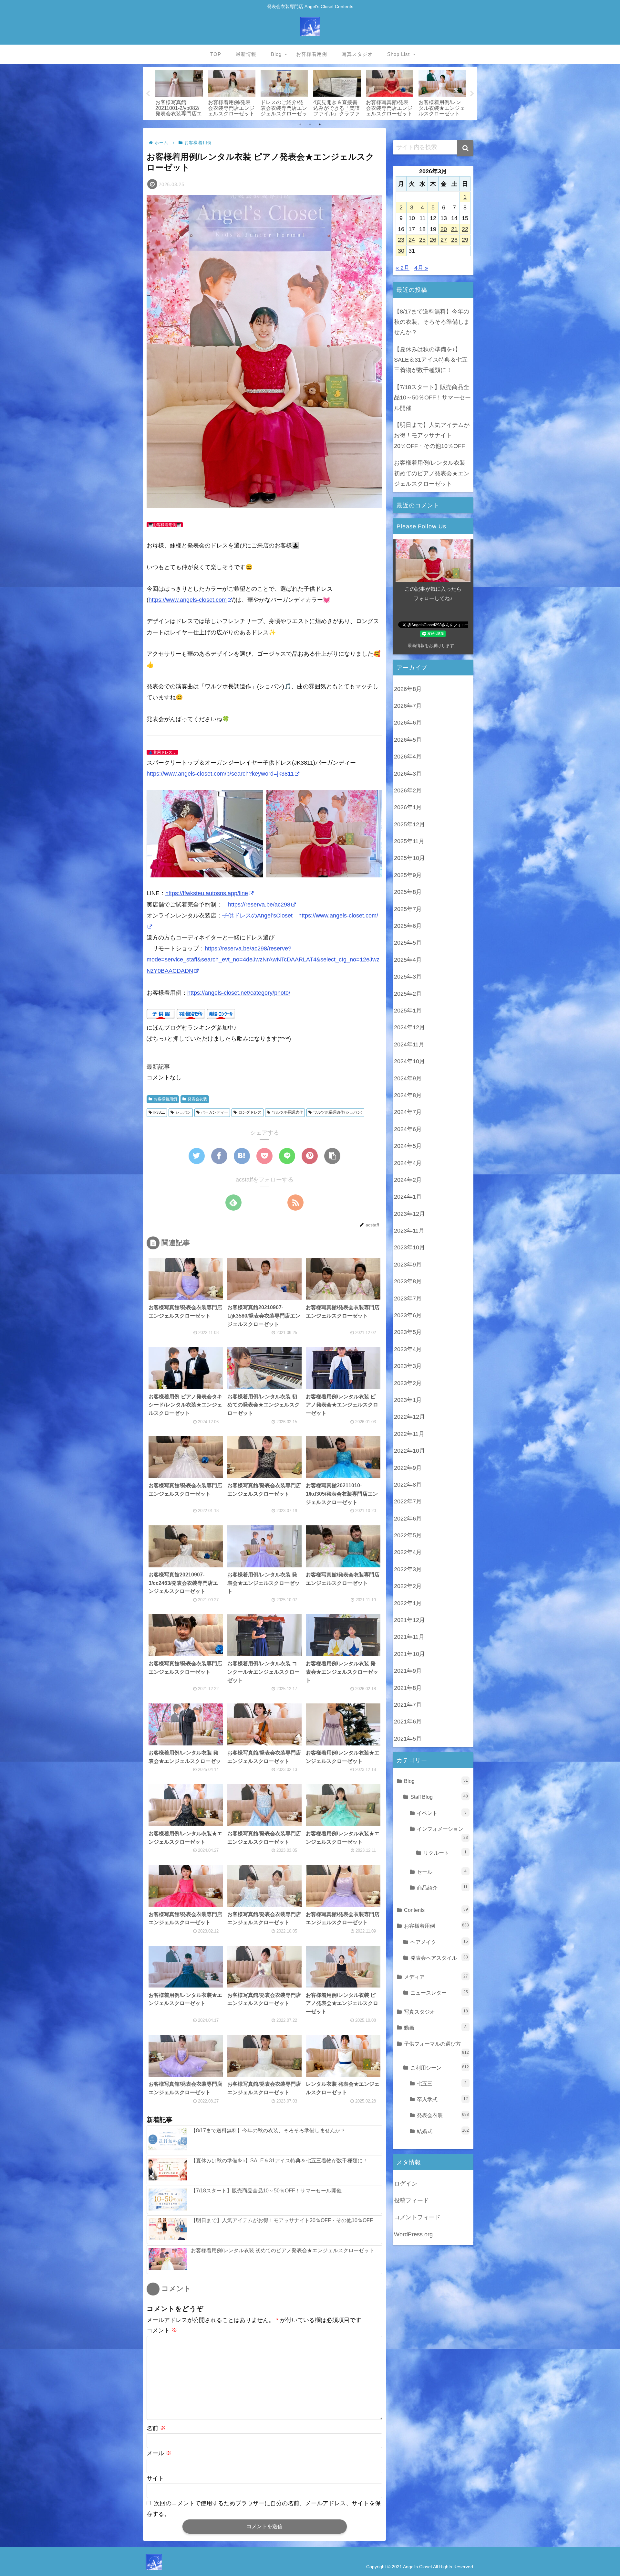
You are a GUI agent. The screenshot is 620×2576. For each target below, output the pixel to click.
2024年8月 (408, 1095)
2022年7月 (408, 1501)
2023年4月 (408, 1349)
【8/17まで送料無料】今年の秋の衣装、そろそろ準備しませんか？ (432, 322)
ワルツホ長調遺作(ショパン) (338, 1112)
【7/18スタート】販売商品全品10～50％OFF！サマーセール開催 (432, 398)
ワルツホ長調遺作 (287, 1112)
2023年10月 (409, 1247)
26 (433, 240)
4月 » (421, 268)
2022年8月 (408, 1485)
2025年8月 (408, 892)
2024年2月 (408, 1180)
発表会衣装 (197, 1099)
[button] (465, 148)
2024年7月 (408, 1112)
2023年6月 (408, 1315)
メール (159, 2453)
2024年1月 (408, 1197)
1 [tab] (300, 124)
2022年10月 (409, 1451)
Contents (436, 1910)
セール (442, 1872)
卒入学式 (442, 2099)
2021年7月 (408, 1705)
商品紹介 (442, 1888)
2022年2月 (408, 1586)
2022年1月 (408, 1603)
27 (444, 240)
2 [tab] (310, 124)
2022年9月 (408, 1468)
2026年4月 (408, 757)
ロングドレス (250, 1112)
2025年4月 (408, 960)
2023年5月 (408, 1332)
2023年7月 (408, 1299)
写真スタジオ (436, 2012)
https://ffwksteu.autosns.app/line (207, 893)
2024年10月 (409, 1061)
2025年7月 (408, 909)
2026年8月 (408, 689)
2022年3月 (408, 1569)
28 (454, 240)
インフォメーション (442, 1833)
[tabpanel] (179, 92)
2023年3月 (408, 1366)
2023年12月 (409, 1214)
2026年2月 (408, 790)
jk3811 (159, 1112)
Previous (148, 94)
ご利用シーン (440, 2068)
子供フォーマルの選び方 (436, 2048)
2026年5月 (408, 740)
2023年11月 (409, 1231)
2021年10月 (409, 1654)
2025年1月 (408, 1011)
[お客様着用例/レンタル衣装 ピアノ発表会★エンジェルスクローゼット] (242, 1156)
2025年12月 (409, 824)
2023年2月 (408, 1383)
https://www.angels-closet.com (188, 600)
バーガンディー (214, 1112)
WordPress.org (413, 2234)
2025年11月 (409, 841)
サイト (155, 2478)
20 (444, 229)
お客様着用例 (165, 1099)
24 (412, 240)
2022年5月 (408, 1535)
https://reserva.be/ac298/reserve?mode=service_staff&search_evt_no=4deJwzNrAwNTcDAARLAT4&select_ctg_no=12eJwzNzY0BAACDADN (263, 959)
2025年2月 (408, 994)
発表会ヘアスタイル (439, 1958)
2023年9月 (408, 1265)
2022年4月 (408, 1552)
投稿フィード (411, 2200)
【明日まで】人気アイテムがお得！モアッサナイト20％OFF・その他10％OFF (432, 435)
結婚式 (443, 2131)
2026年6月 (408, 723)
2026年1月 (408, 807)
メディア (436, 1977)
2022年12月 (409, 1417)
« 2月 (403, 268)
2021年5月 (408, 1739)
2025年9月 (408, 875)
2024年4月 (408, 1163)
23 (401, 240)
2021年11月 (409, 1637)
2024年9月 (408, 1078)
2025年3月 (408, 977)
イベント (442, 1813)
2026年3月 (408, 774)
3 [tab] (320, 124)
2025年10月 (409, 858)
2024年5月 (408, 1146)
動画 (435, 2028)
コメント (162, 2330)
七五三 (442, 2083)
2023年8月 (408, 1281)
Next (472, 94)
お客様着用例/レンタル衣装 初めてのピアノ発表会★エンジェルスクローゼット (432, 473)
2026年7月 (408, 706)
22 (465, 229)
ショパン (183, 1112)
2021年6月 (408, 1722)
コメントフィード (417, 2217)
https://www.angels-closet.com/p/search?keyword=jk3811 (220, 774)
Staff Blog (439, 1797)
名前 (156, 2428)
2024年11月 (409, 1044)
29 (465, 240)
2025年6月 (408, 926)
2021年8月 (408, 1688)
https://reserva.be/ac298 (259, 905)
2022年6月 (408, 1519)
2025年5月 (408, 943)
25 (422, 240)
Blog (436, 1781)
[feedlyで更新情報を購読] (233, 1203)
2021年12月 (409, 1620)
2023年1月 (408, 1400)
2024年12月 (409, 1027)
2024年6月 (408, 1129)
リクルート (445, 1853)
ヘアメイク (439, 1942)
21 (454, 229)
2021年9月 (408, 1671)
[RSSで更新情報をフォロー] (295, 1203)
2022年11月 (409, 1434)
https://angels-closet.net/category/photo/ (239, 993)
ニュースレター (439, 1993)
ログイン (406, 2184)
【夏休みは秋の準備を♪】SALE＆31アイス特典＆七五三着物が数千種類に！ (431, 360)
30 (401, 251)
